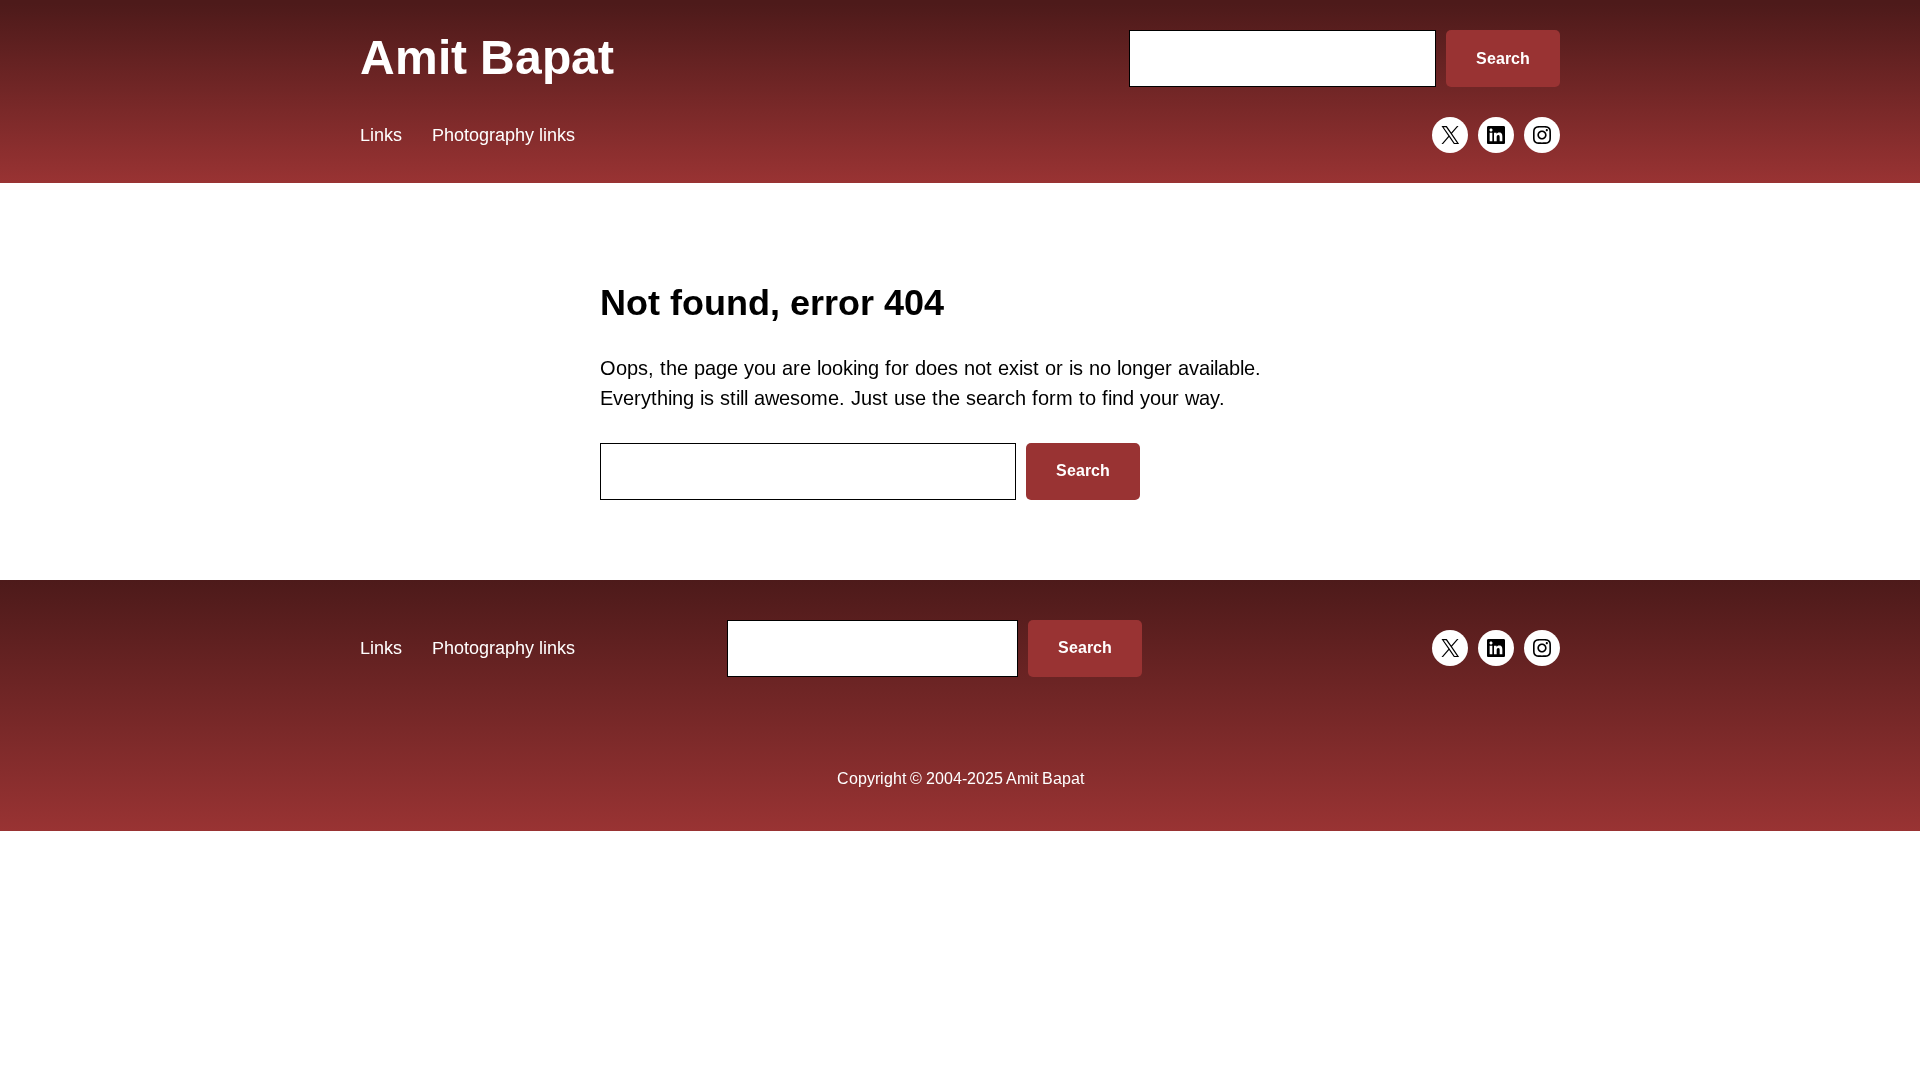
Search (1503, 58)
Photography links (503, 135)
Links (381, 135)
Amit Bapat (487, 57)
